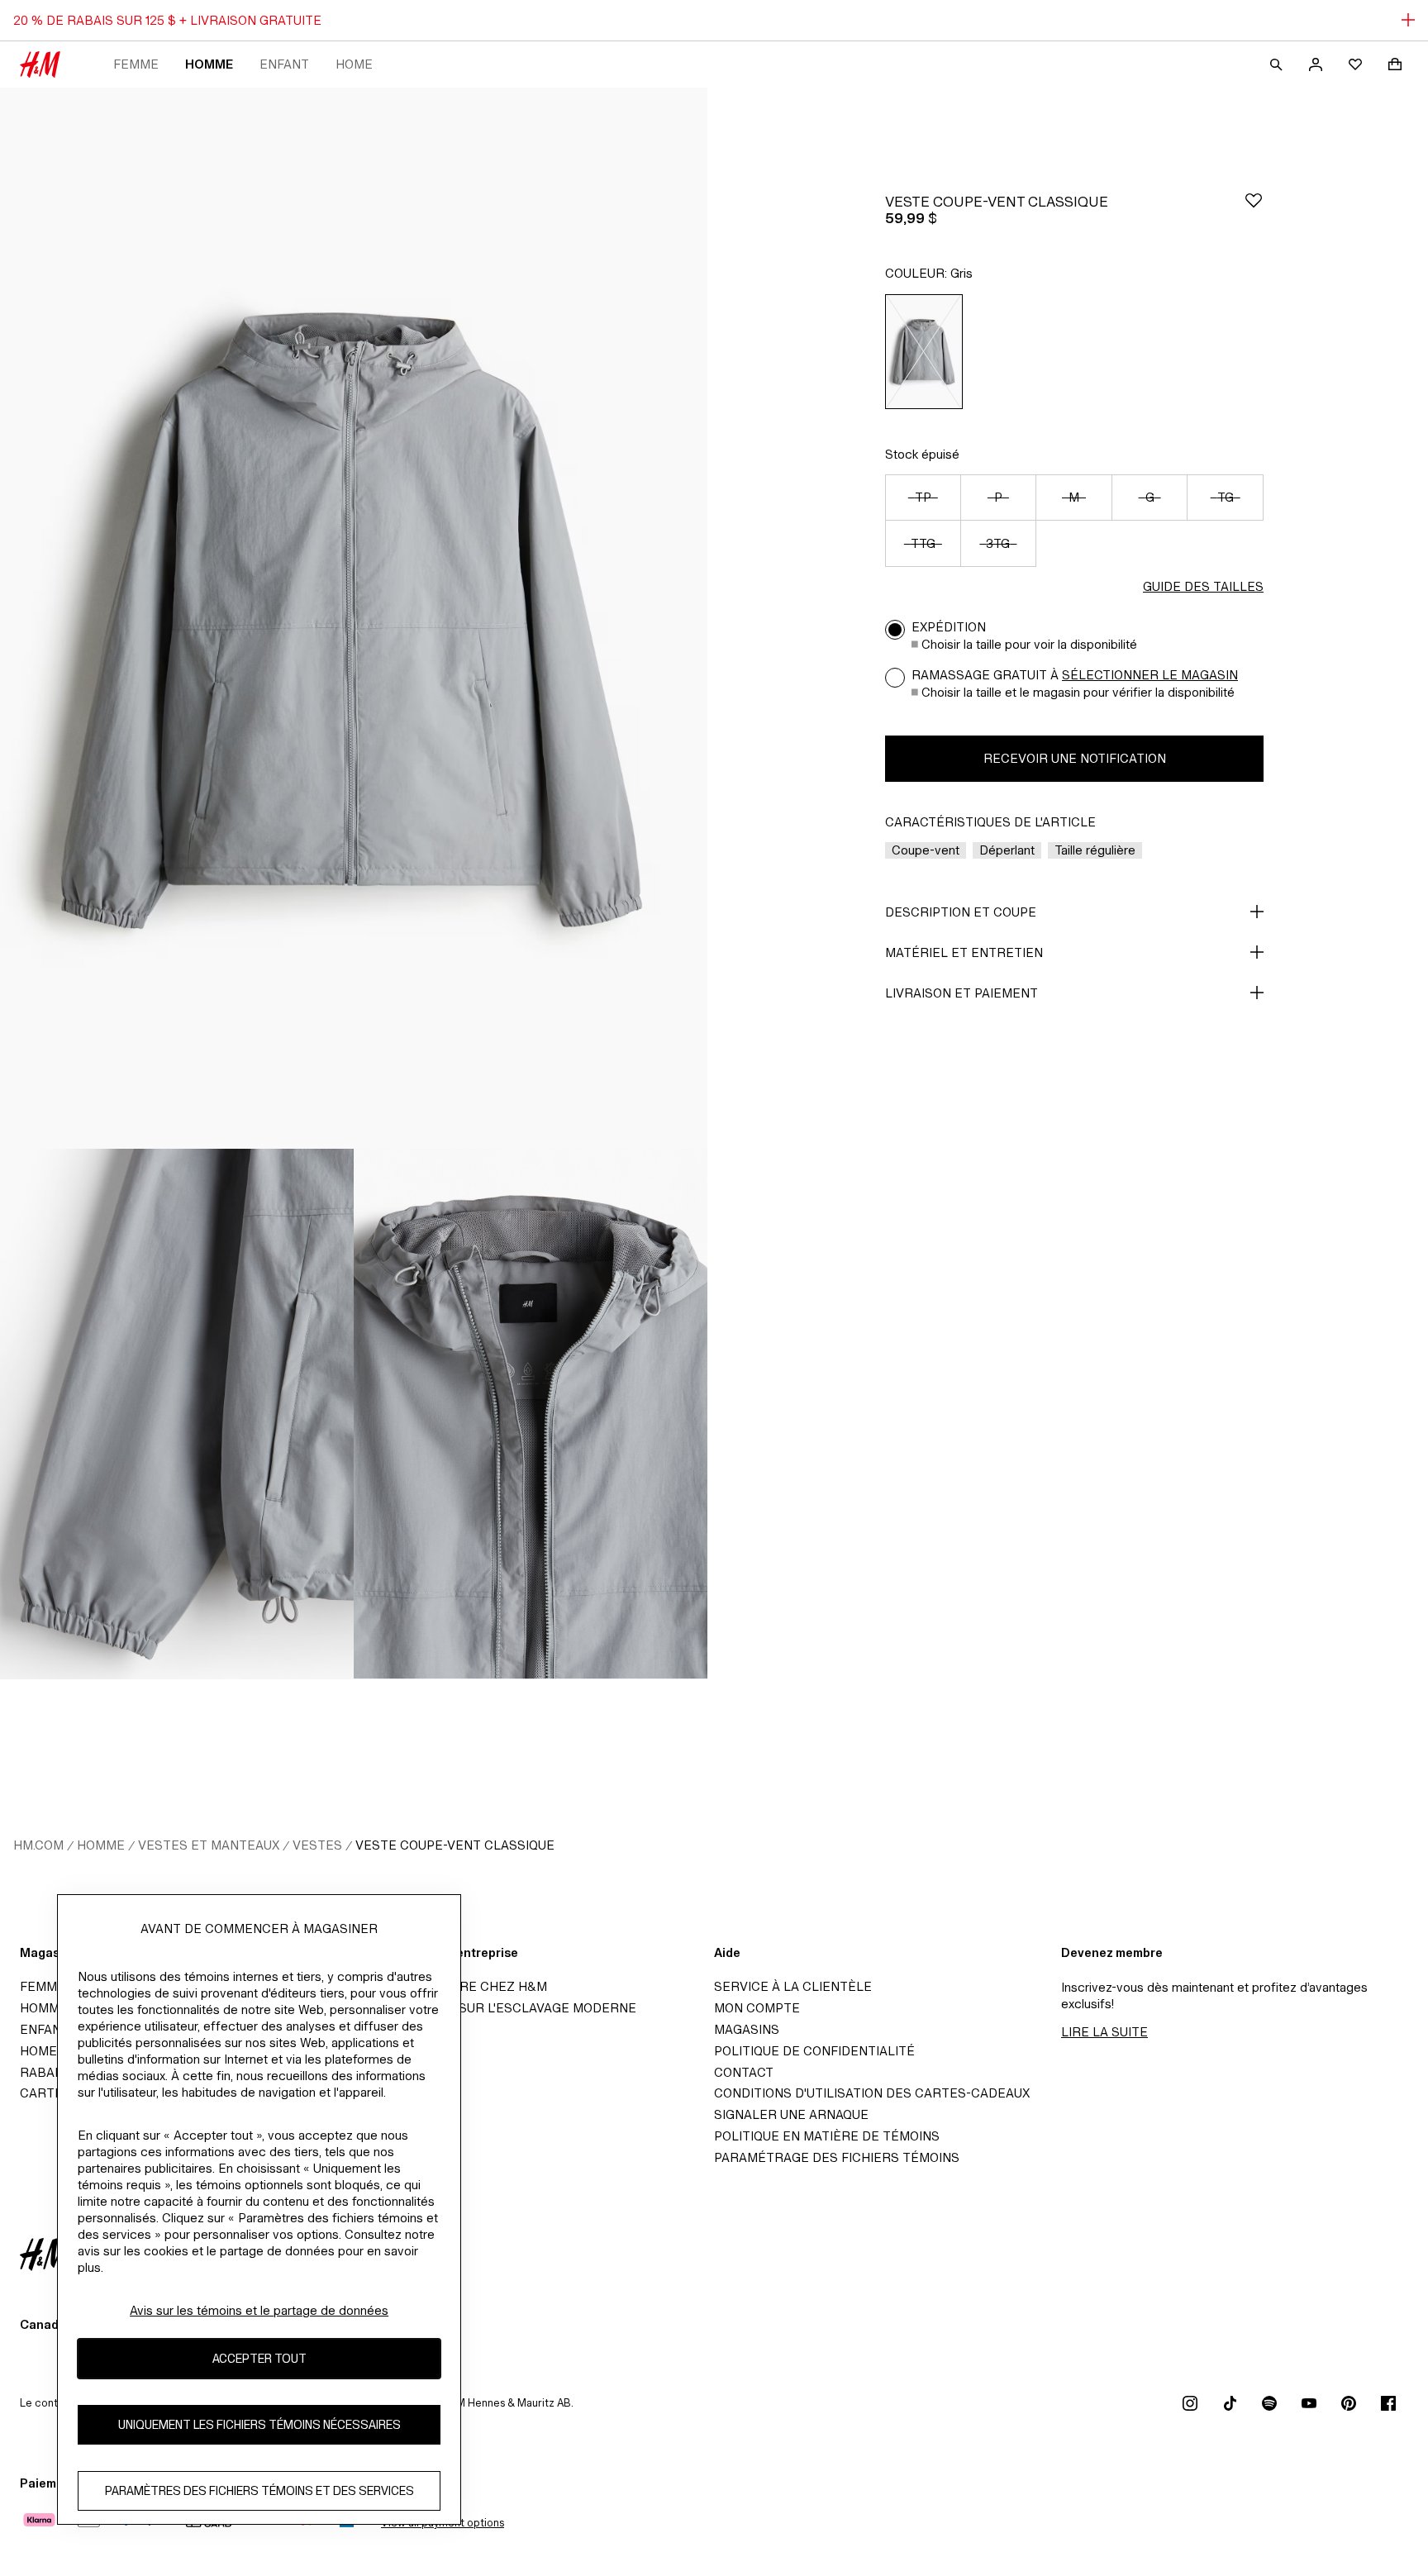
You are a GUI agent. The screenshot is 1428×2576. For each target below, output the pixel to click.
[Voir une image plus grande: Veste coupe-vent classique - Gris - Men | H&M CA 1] (354, 618)
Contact (744, 2072)
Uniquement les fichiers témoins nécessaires (259, 2424)
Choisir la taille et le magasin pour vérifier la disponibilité (1078, 692)
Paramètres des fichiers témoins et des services (259, 2490)
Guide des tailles (1203, 586)
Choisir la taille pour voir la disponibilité (1029, 644)
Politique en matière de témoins (827, 2136)
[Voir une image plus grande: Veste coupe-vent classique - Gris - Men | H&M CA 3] (531, 1414)
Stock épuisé (922, 454)
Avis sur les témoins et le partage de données (259, 2310)
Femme (136, 64)
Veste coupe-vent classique (455, 1845)
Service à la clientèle (793, 1986)
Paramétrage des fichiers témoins (837, 2157)
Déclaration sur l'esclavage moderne (502, 2008)
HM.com (38, 1845)
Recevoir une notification (1075, 758)
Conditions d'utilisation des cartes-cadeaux (872, 2093)
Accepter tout (259, 2358)
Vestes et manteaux (209, 1845)
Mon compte (757, 2008)
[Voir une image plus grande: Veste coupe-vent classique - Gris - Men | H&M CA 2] (177, 1414)
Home (354, 64)
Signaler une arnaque (791, 2114)
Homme (209, 64)
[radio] (924, 352)
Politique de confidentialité (814, 2051)
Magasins (747, 2029)
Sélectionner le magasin (1150, 675)
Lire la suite (1104, 2032)
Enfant (284, 64)
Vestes (317, 1845)
